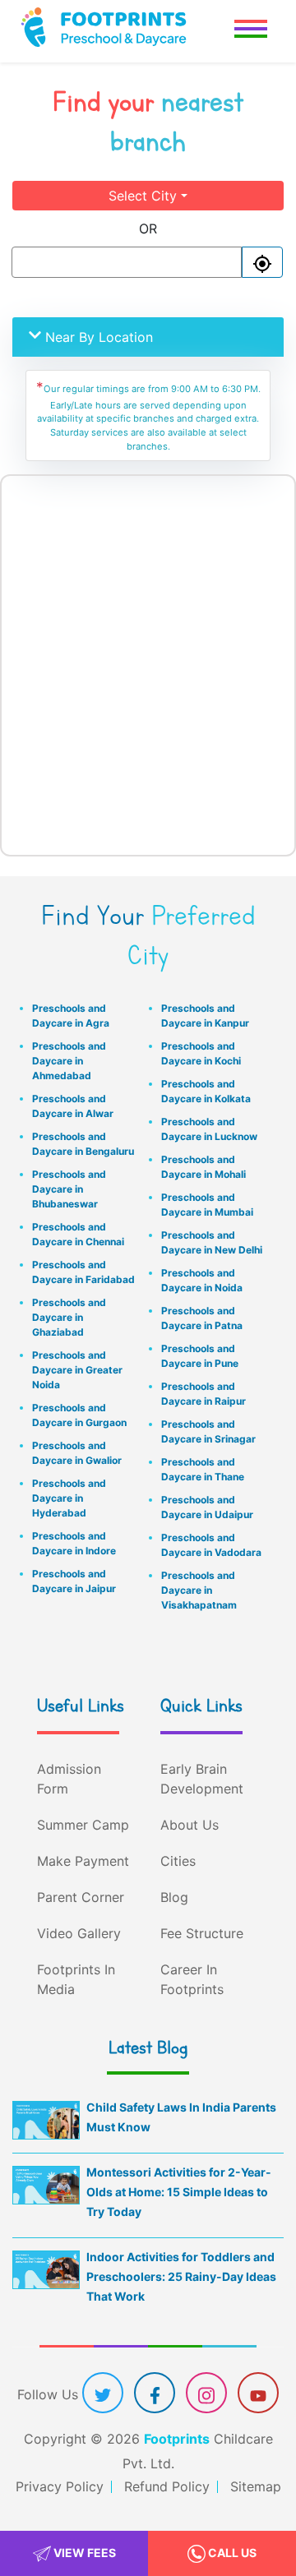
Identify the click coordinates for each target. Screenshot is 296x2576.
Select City (143, 196)
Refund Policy (167, 2486)
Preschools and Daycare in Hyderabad (69, 1498)
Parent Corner (81, 1897)
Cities (178, 1861)
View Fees (83, 2553)
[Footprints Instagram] (206, 2394)
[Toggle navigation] (251, 31)
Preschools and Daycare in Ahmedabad (69, 1061)
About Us (190, 1825)
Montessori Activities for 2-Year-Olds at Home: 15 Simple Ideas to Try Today (179, 2192)
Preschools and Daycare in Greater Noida (77, 1370)
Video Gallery (79, 1933)
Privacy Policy (60, 2486)
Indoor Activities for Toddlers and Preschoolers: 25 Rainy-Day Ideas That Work (181, 2276)
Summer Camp (83, 1825)
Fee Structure (202, 1933)
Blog (174, 1897)
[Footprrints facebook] (155, 2394)
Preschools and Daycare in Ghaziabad (69, 1317)
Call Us (231, 2553)
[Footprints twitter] (103, 2394)
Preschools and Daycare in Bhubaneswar (69, 1189)
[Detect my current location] (262, 262)
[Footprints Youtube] (258, 2394)
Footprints (177, 2439)
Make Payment (83, 1861)
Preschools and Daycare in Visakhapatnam (199, 1590)
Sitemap (256, 2486)
